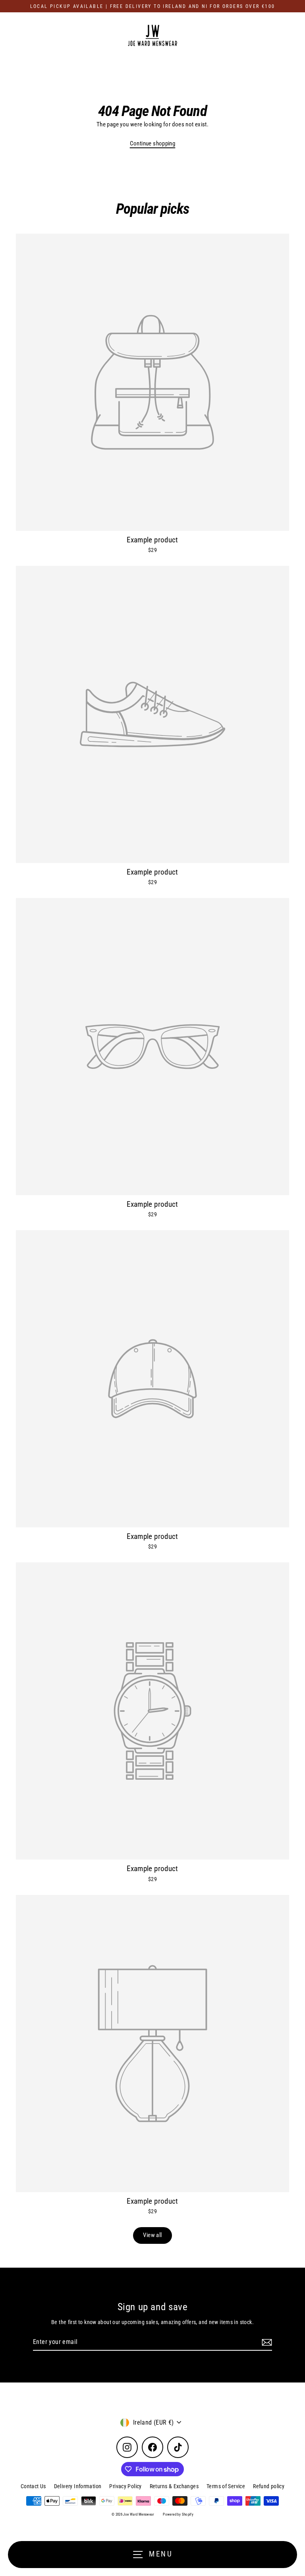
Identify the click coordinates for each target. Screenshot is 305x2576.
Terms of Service (226, 2486)
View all (152, 2235)
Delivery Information (78, 2486)
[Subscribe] (266, 2342)
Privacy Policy (125, 2486)
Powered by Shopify (178, 2514)
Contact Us (33, 2486)
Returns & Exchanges (174, 2486)
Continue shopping (153, 143)
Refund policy (269, 2486)
